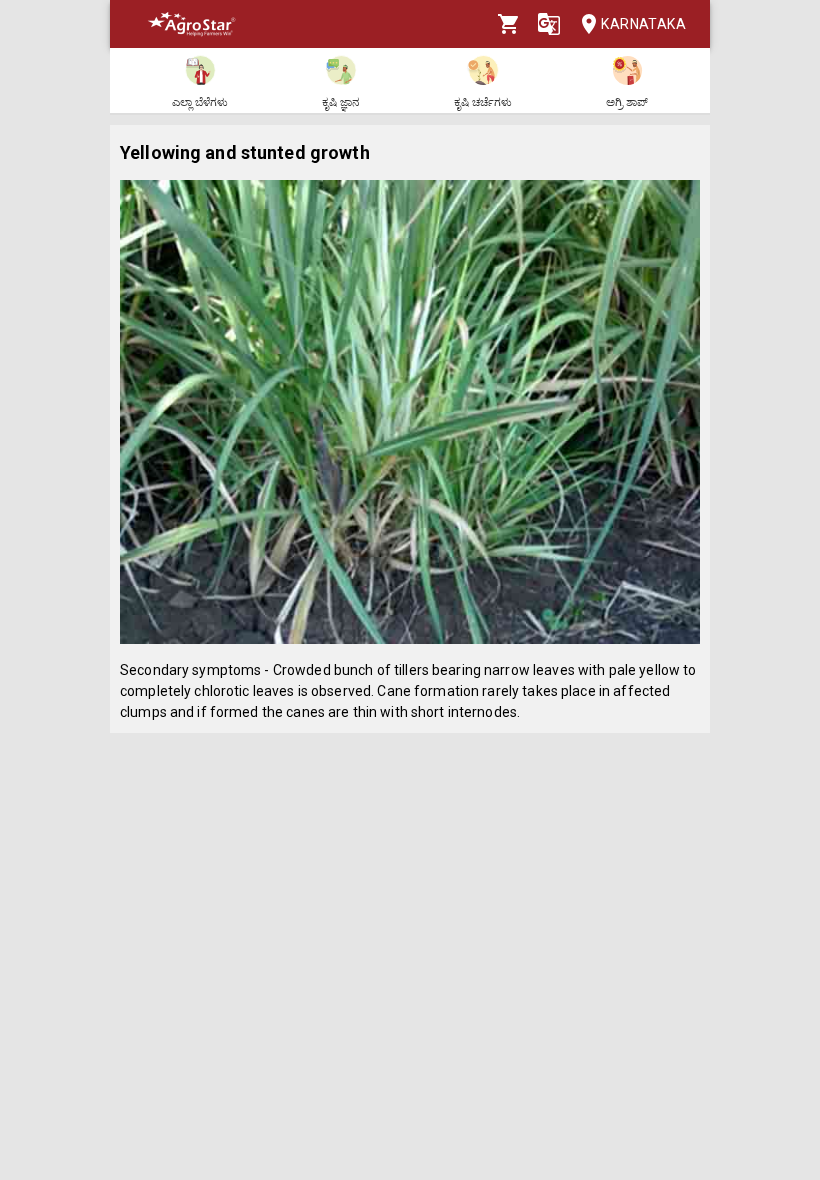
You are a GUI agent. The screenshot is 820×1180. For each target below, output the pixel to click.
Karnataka (643, 24)
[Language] (549, 24)
